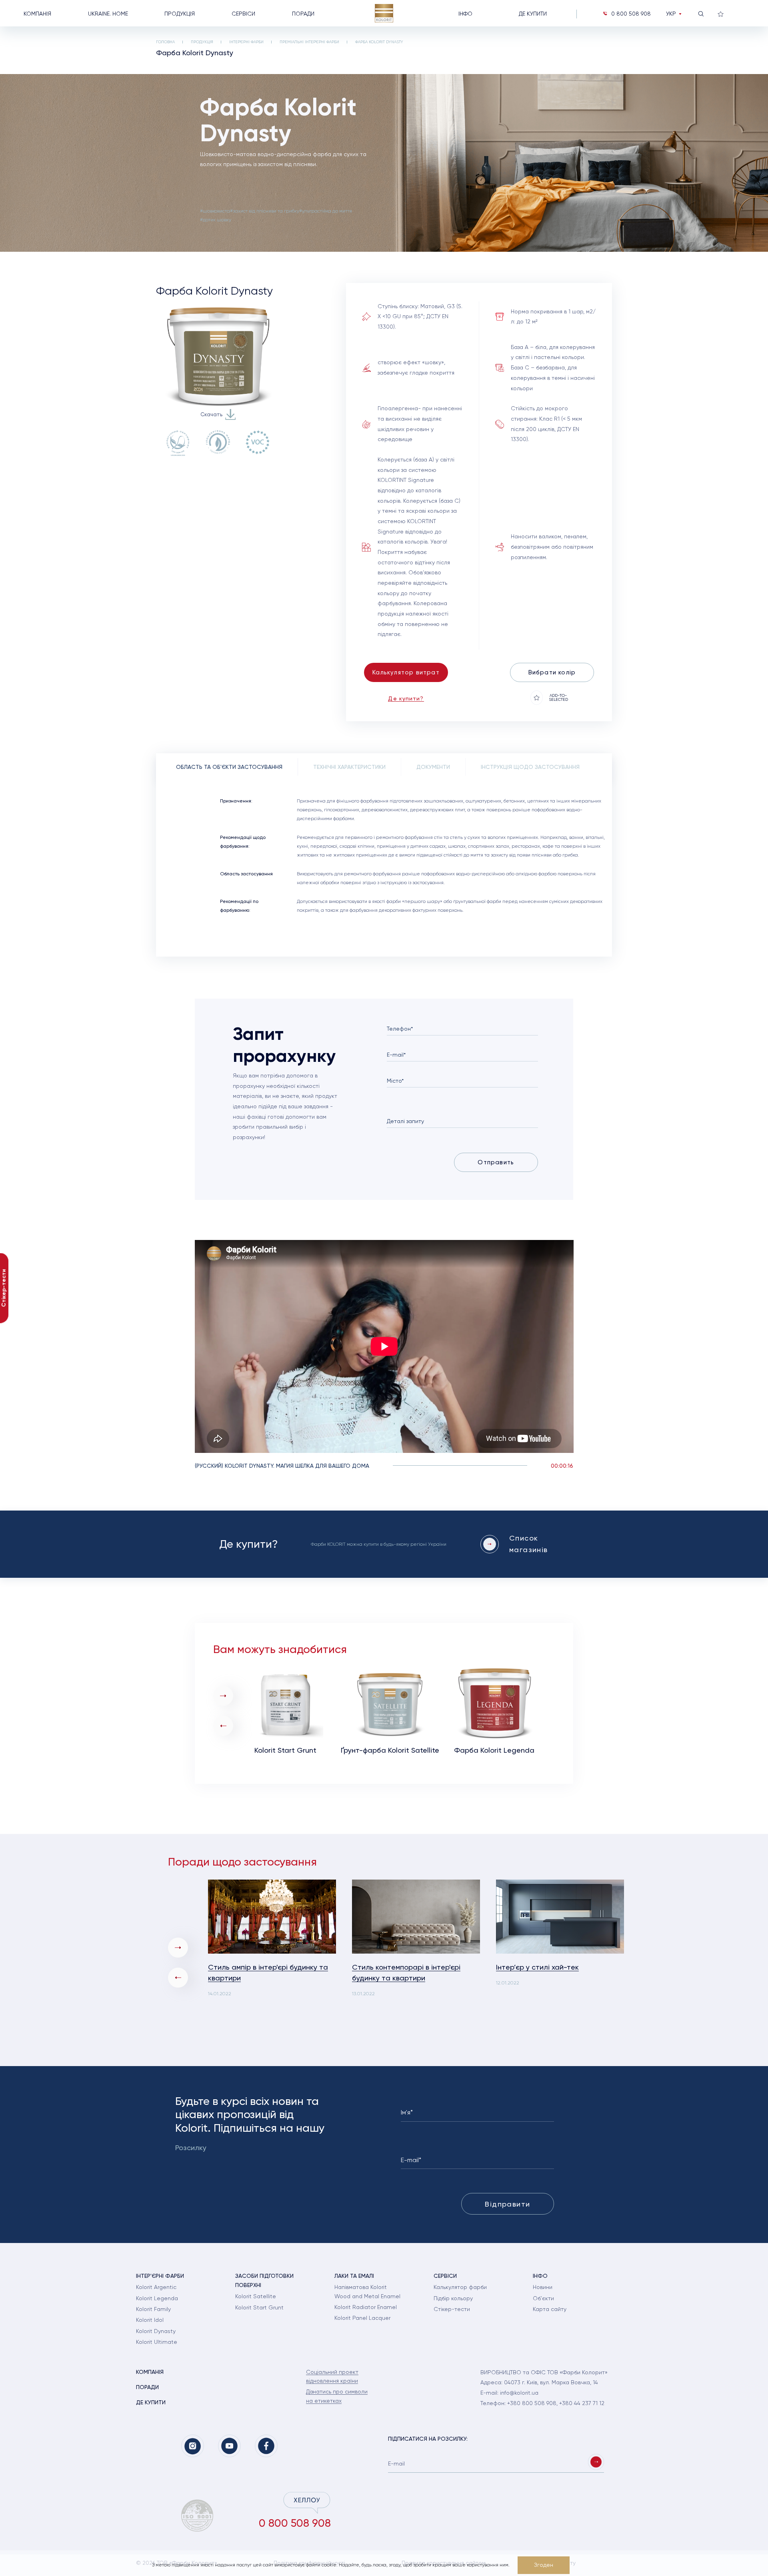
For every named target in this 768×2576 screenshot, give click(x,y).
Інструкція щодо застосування (530, 767)
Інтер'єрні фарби (246, 42)
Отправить (496, 1162)
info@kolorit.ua (519, 2393)
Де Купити (533, 14)
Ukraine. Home (108, 14)
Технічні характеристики (349, 767)
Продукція (180, 14)
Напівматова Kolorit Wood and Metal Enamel (367, 2291)
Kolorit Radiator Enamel (366, 2307)
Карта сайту (550, 2309)
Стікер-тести (452, 2309)
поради (303, 14)
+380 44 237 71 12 (582, 2403)
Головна (165, 42)
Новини (543, 2287)
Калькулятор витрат (406, 672)
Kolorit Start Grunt (259, 2307)
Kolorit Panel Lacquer (362, 2318)
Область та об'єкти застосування (229, 767)
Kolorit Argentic (156, 2287)
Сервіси (243, 14)
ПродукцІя (202, 42)
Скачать (211, 414)
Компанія (37, 14)
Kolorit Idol (150, 2320)
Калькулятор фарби (460, 2287)
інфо (465, 14)
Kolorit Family (153, 2309)
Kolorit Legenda (157, 2298)
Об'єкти (543, 2298)
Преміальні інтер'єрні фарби (309, 42)
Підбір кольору (453, 2298)
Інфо (540, 2276)
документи (433, 767)
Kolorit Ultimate (157, 2342)
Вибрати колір (552, 672)
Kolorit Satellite (256, 2296)
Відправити (507, 2204)
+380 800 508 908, (533, 2403)
